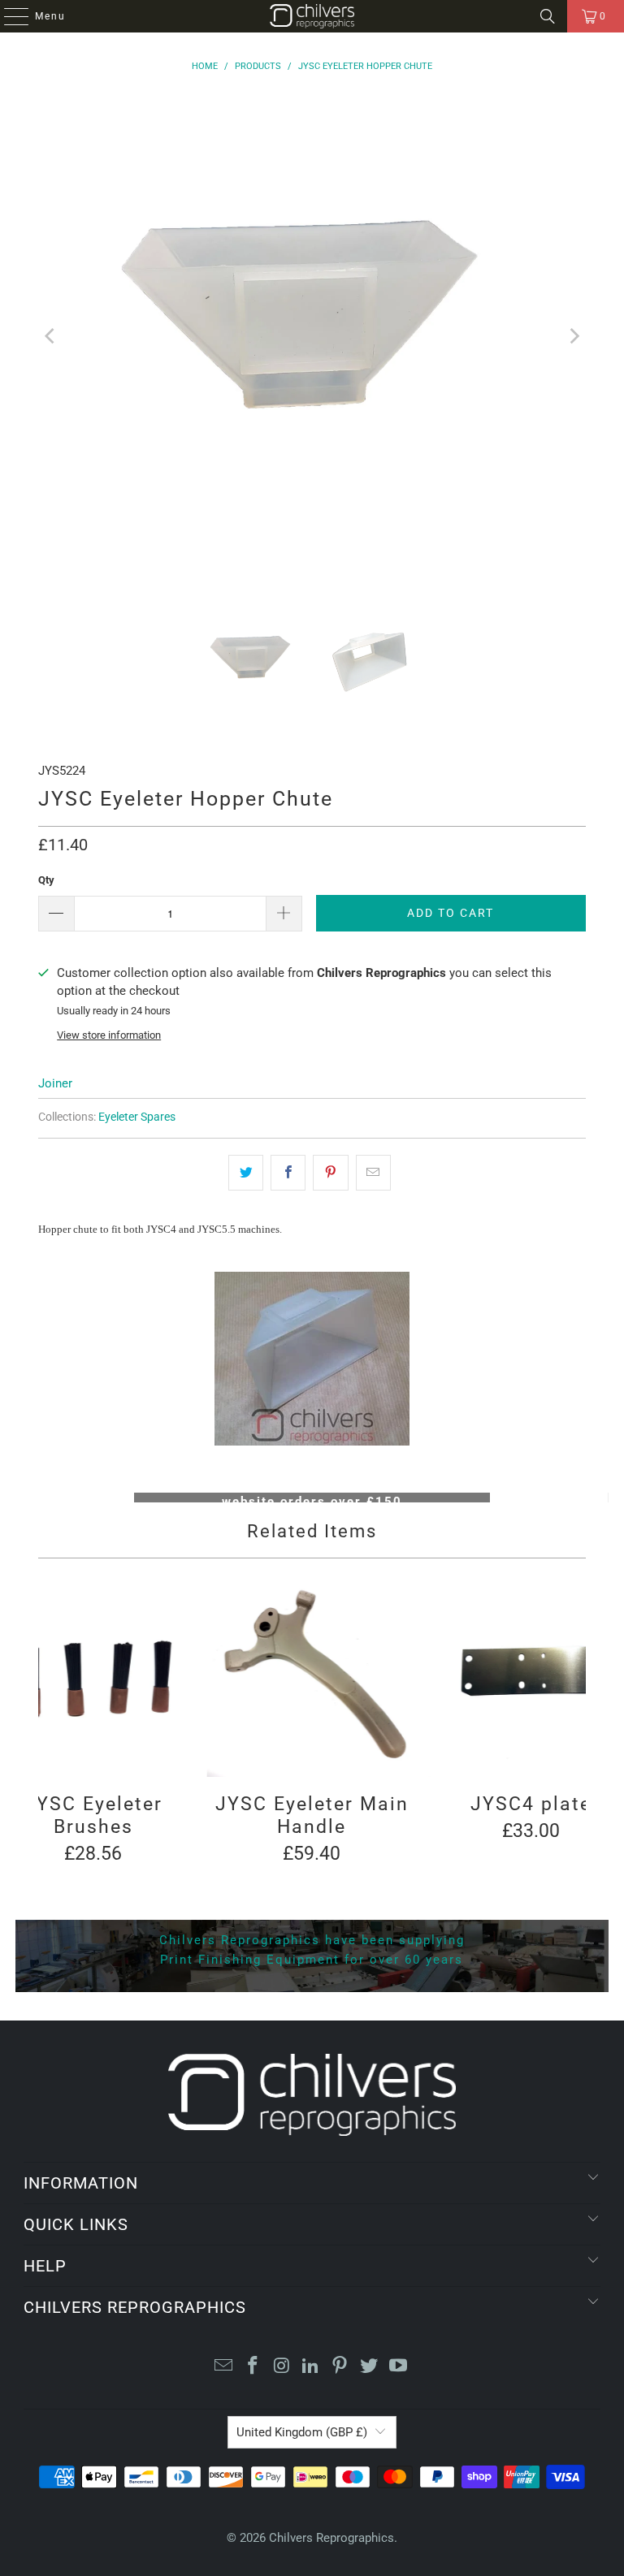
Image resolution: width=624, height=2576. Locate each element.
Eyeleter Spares (137, 1117)
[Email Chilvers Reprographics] (224, 2367)
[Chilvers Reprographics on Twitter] (370, 2367)
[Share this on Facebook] (288, 1173)
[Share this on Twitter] (246, 1173)
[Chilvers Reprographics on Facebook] (253, 2367)
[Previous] (50, 336)
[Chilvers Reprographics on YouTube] (398, 2367)
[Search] (548, 16)
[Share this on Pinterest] (330, 1173)
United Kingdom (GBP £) (302, 2432)
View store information (109, 1035)
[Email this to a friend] (373, 1173)
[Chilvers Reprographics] (312, 16)
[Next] (574, 336)
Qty (46, 880)
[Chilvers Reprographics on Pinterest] (340, 2367)
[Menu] (8, 16)
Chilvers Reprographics (331, 2538)
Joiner (55, 1083)
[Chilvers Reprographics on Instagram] (282, 2367)
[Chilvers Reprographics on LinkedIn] (311, 2367)
